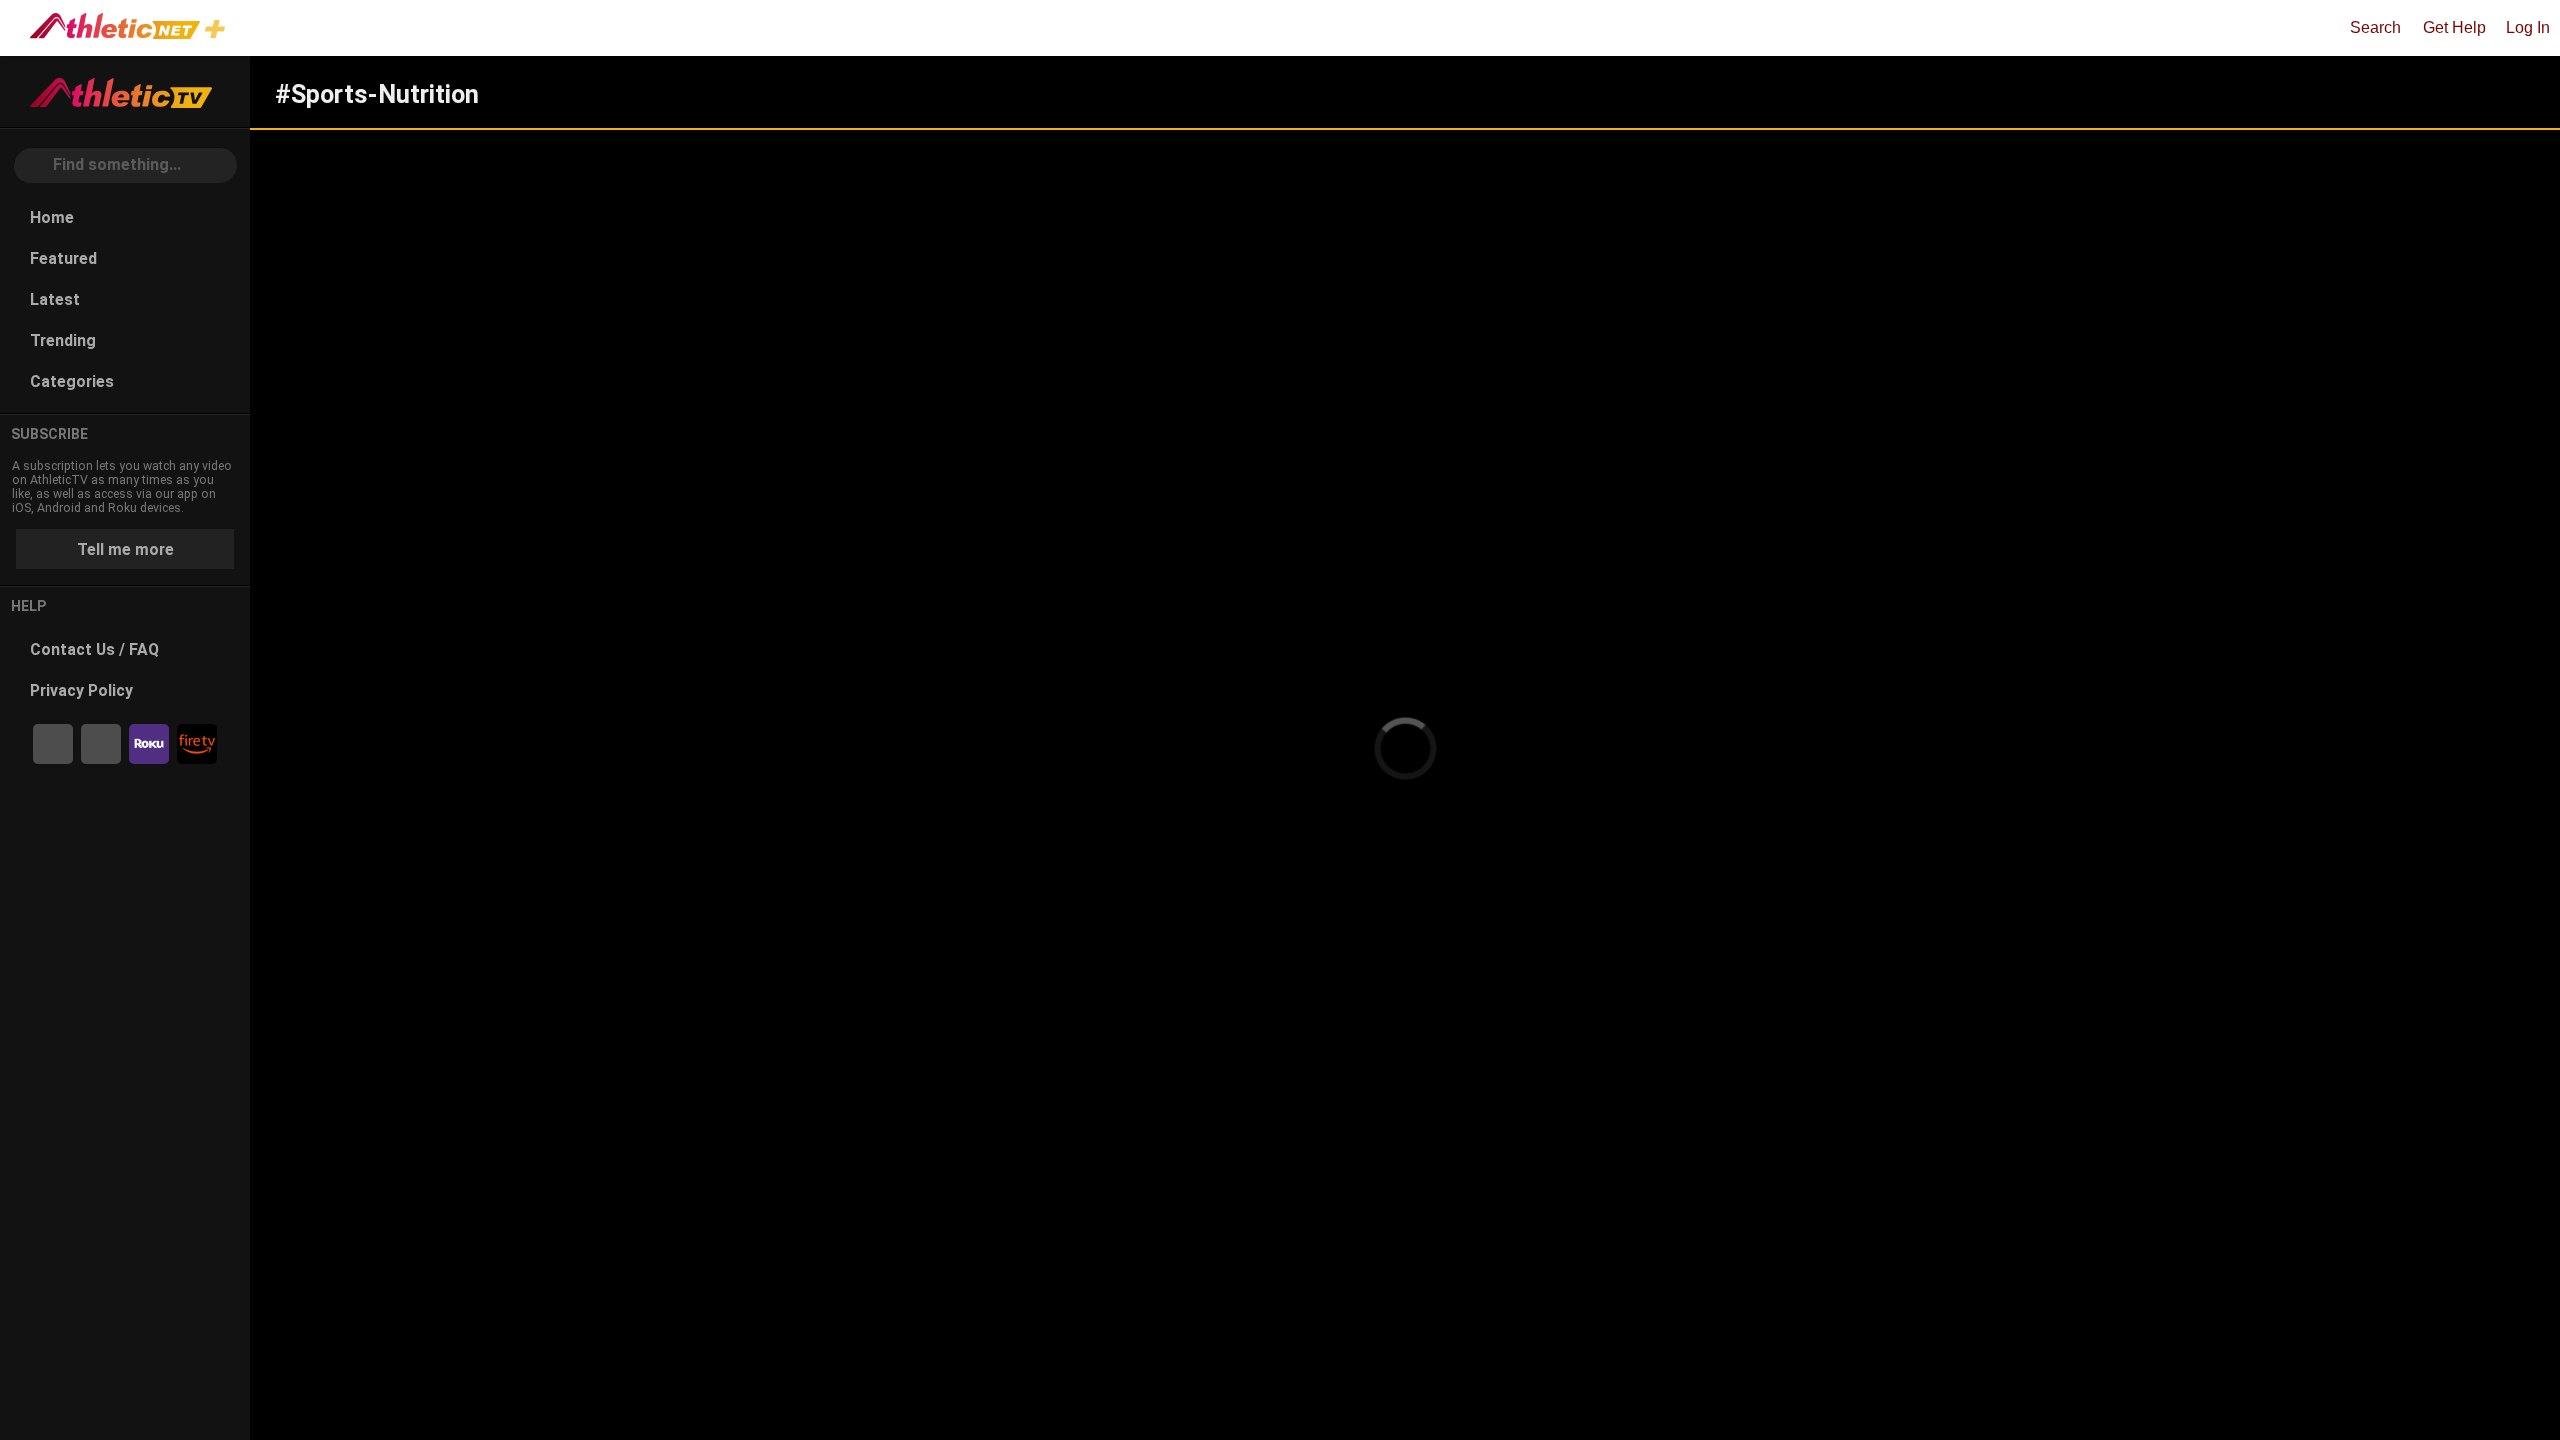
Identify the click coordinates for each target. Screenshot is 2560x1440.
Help (29, 606)
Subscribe (49, 434)
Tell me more (125, 549)
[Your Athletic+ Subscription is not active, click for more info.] (219, 31)
